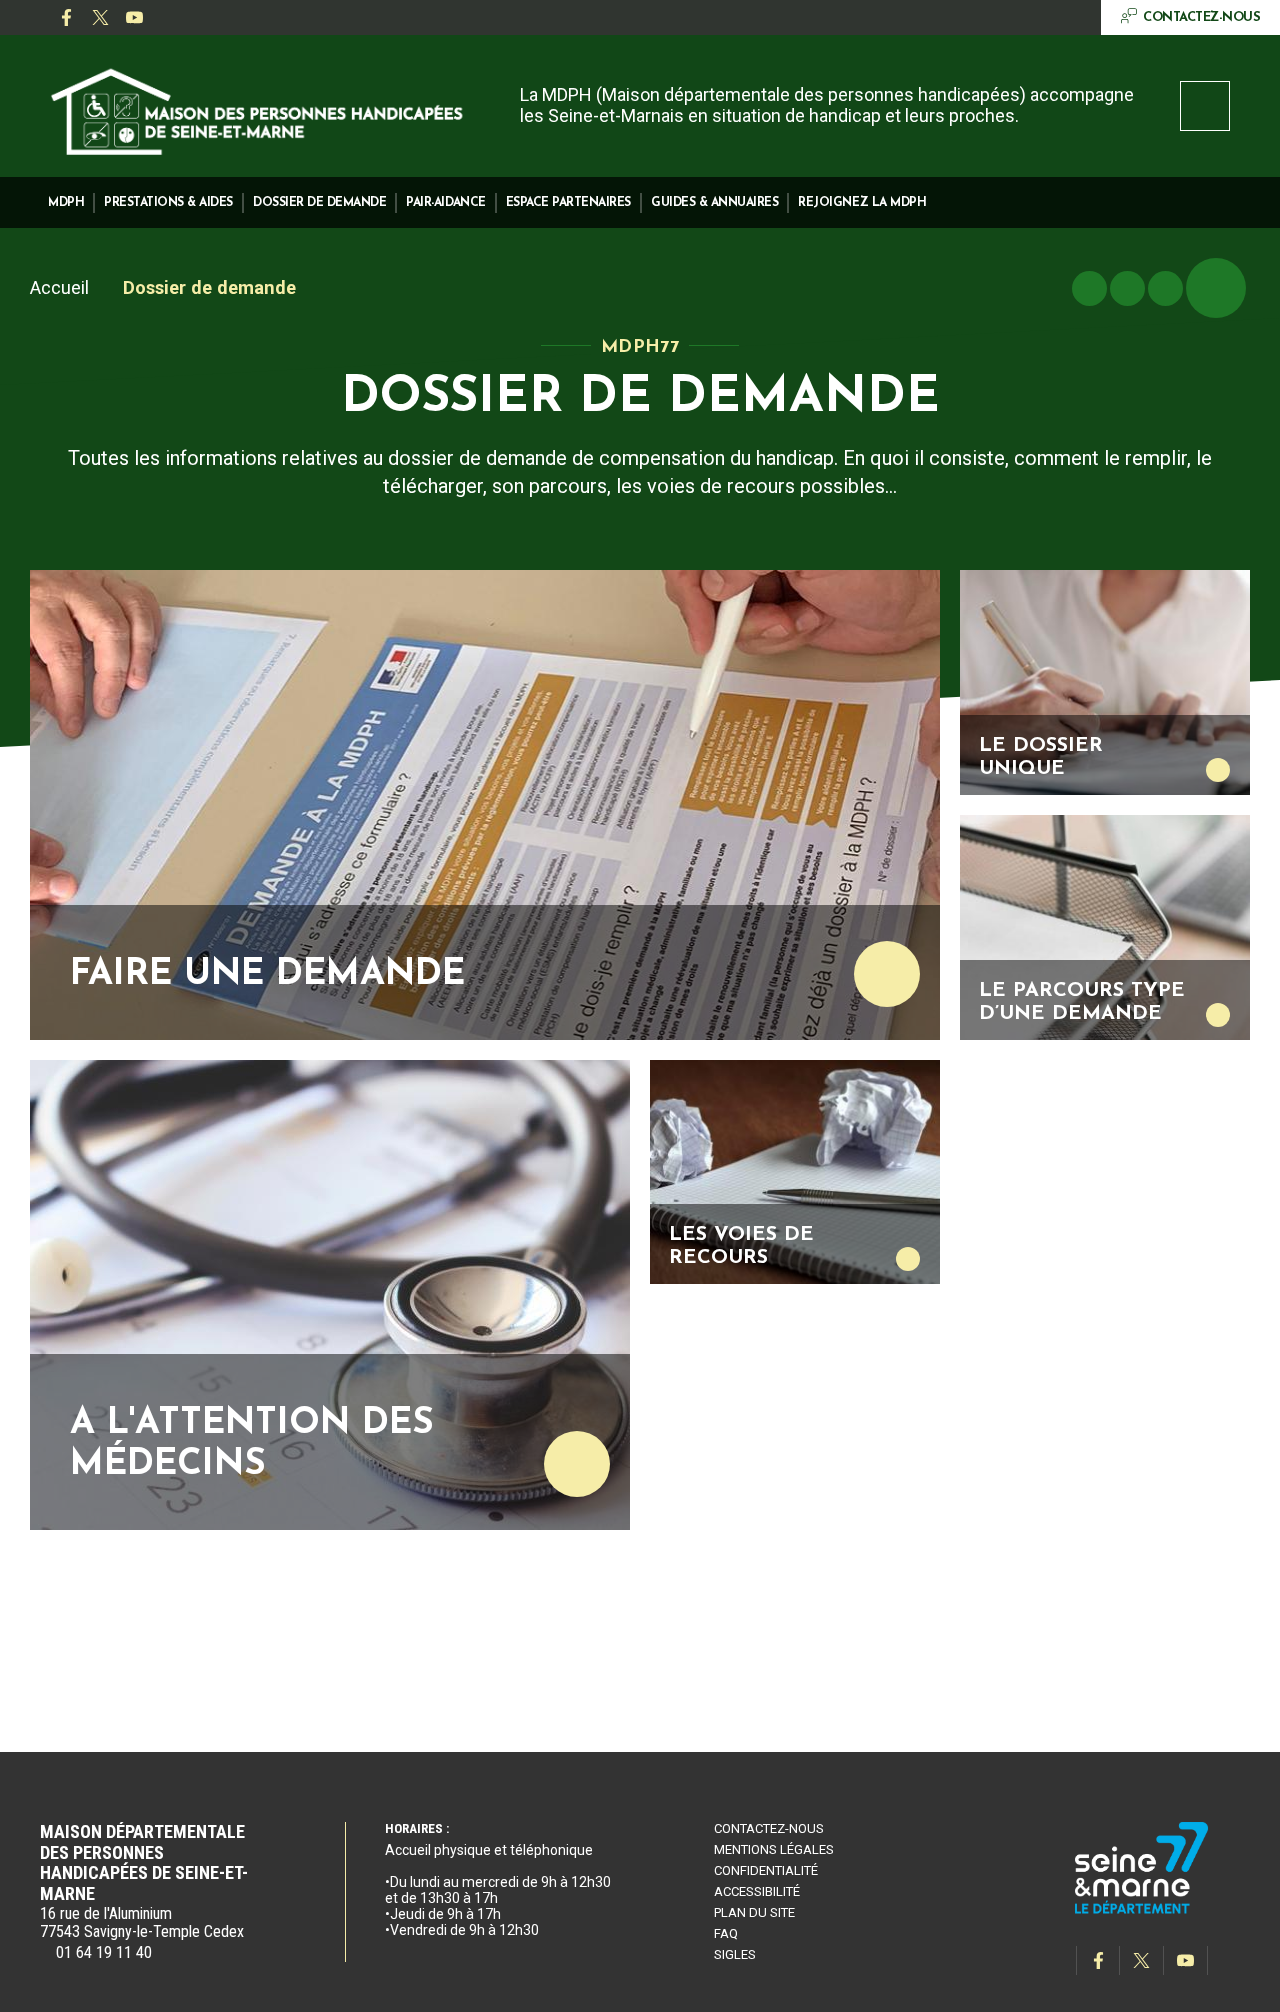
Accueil (59, 287)
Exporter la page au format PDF (1127, 288)
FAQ (726, 1933)
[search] (1205, 106)
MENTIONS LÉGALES (774, 1849)
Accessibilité (757, 1891)
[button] (66, 202)
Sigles (735, 1954)
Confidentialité (766, 1870)
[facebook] (66, 18)
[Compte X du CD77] (100, 18)
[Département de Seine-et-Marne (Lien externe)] (1142, 1910)
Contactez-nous (769, 1828)
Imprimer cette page (1089, 288)
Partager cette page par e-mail (1165, 288)
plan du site (754, 1912)
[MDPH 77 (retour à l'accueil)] (258, 108)
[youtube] (134, 18)
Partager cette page (1216, 288)
